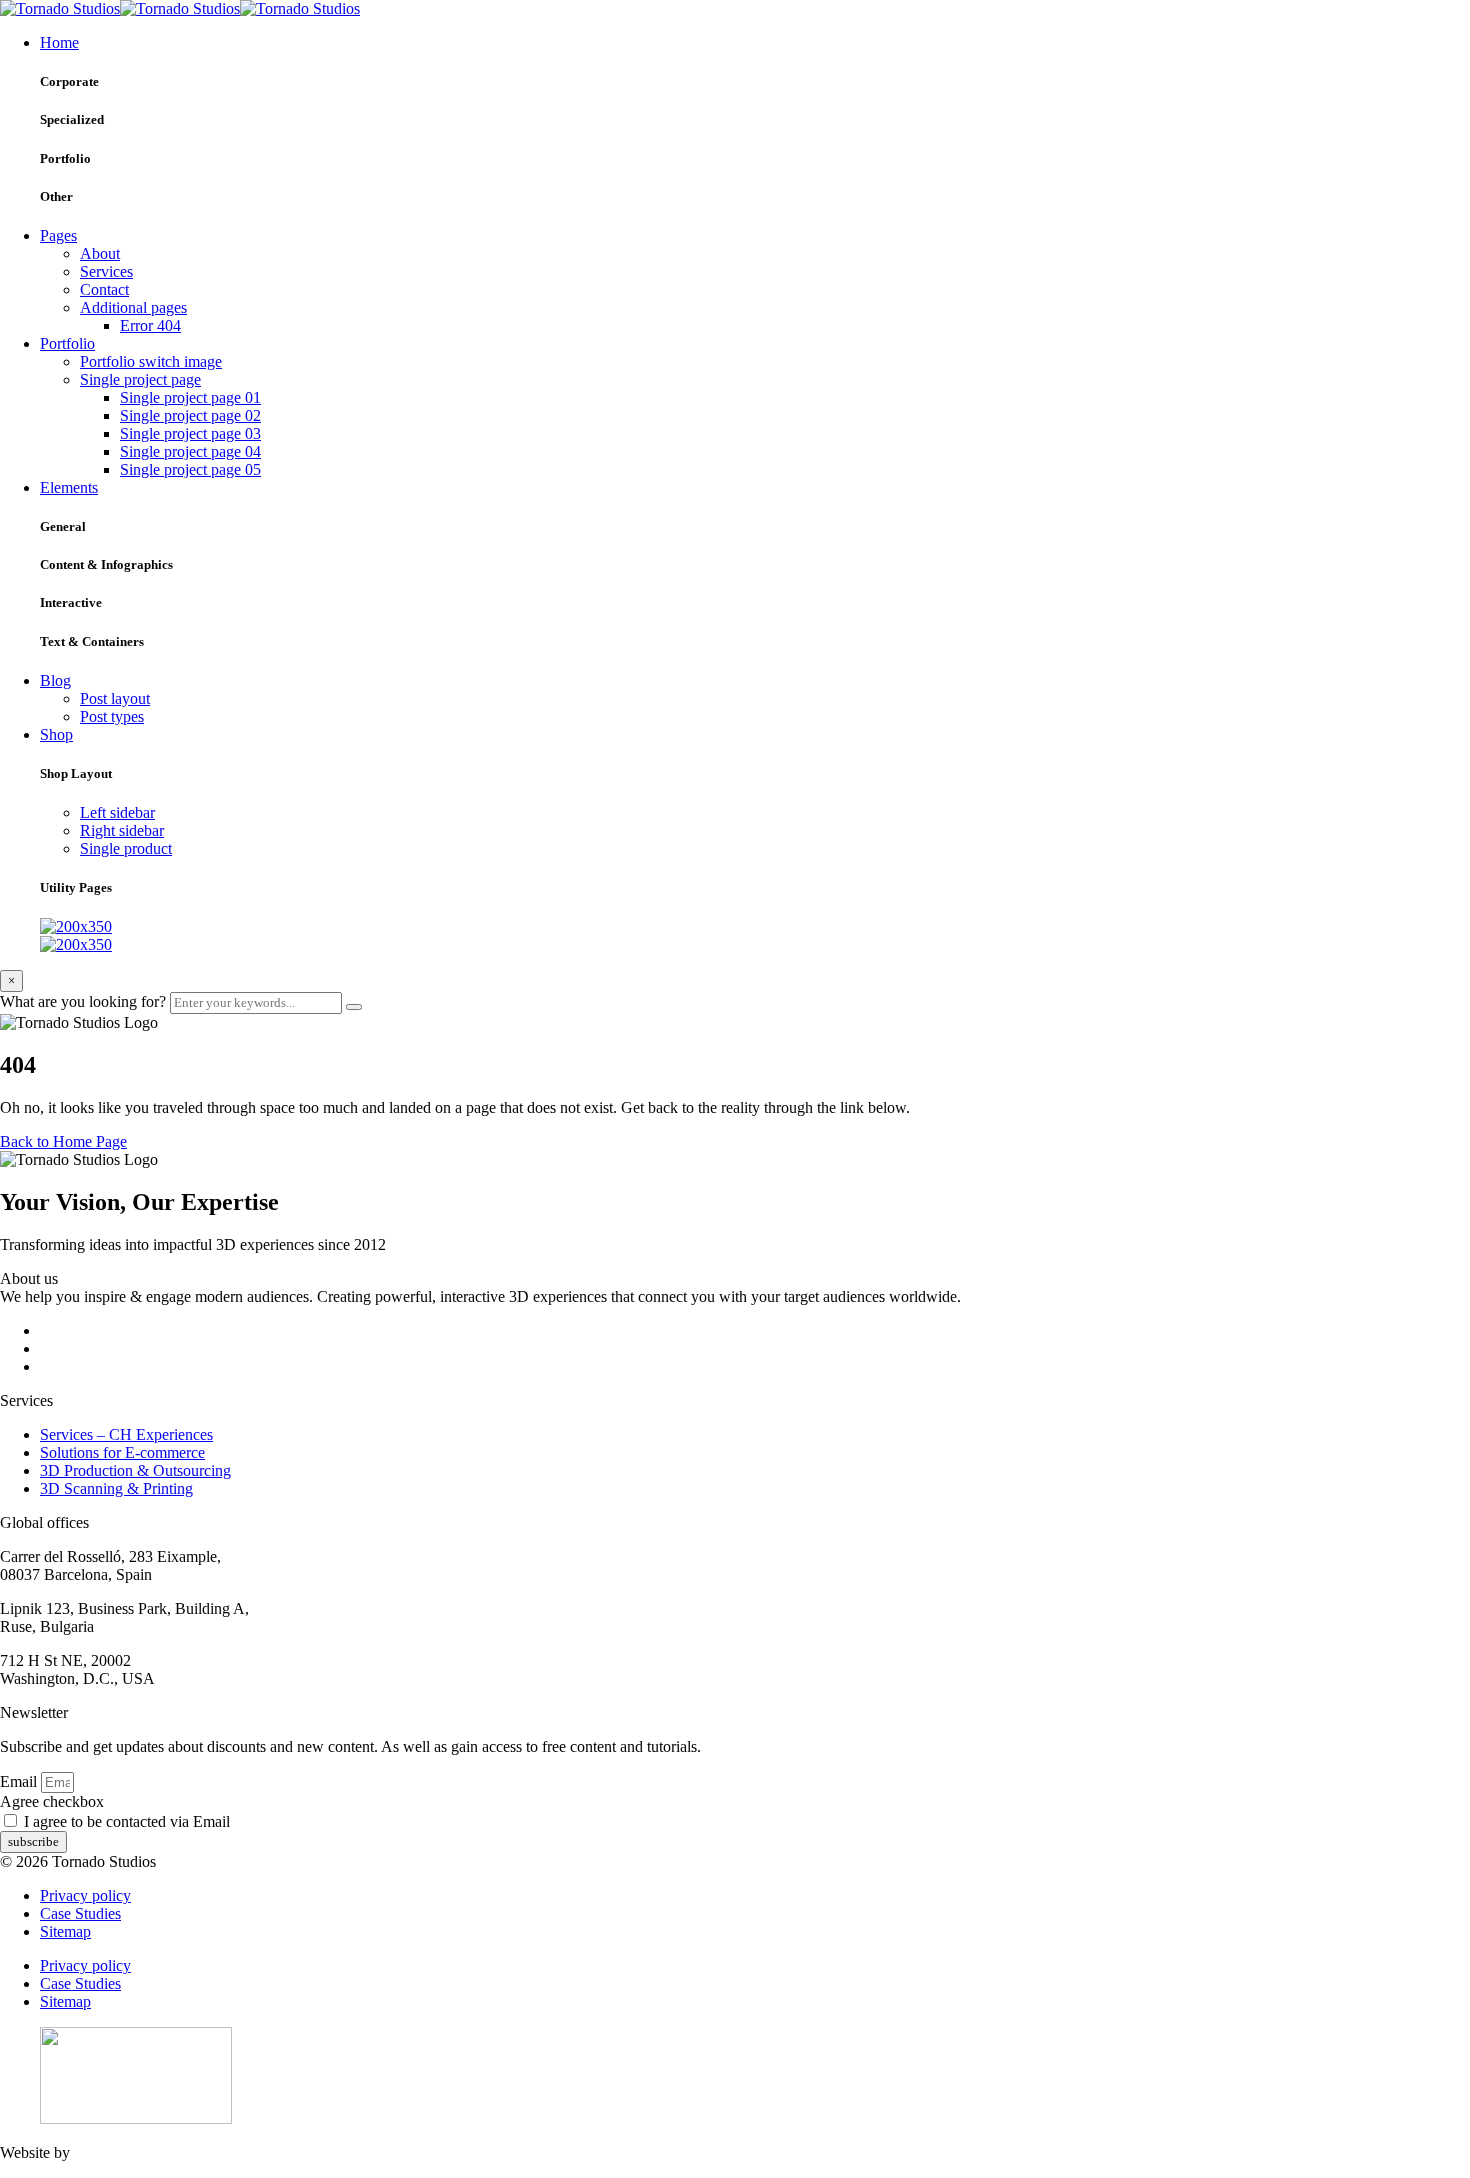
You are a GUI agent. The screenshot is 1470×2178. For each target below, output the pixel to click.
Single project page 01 (190, 397)
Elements (69, 487)
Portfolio (67, 343)
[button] (63, 1141)
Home (59, 42)
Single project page (140, 379)
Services (106, 271)
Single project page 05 (190, 469)
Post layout (115, 698)
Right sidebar (122, 830)
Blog (55, 680)
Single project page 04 (190, 451)
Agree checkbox (52, 1801)
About (100, 253)
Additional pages (133, 307)
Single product (126, 848)
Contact (104, 289)
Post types (112, 716)
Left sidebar (117, 812)
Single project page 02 (190, 415)
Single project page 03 (190, 433)
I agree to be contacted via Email (127, 1821)
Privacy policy (85, 1895)
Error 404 (150, 325)
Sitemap (65, 1931)
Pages (58, 235)
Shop (56, 734)
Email (20, 1781)
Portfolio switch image (151, 361)
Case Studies (80, 1913)
